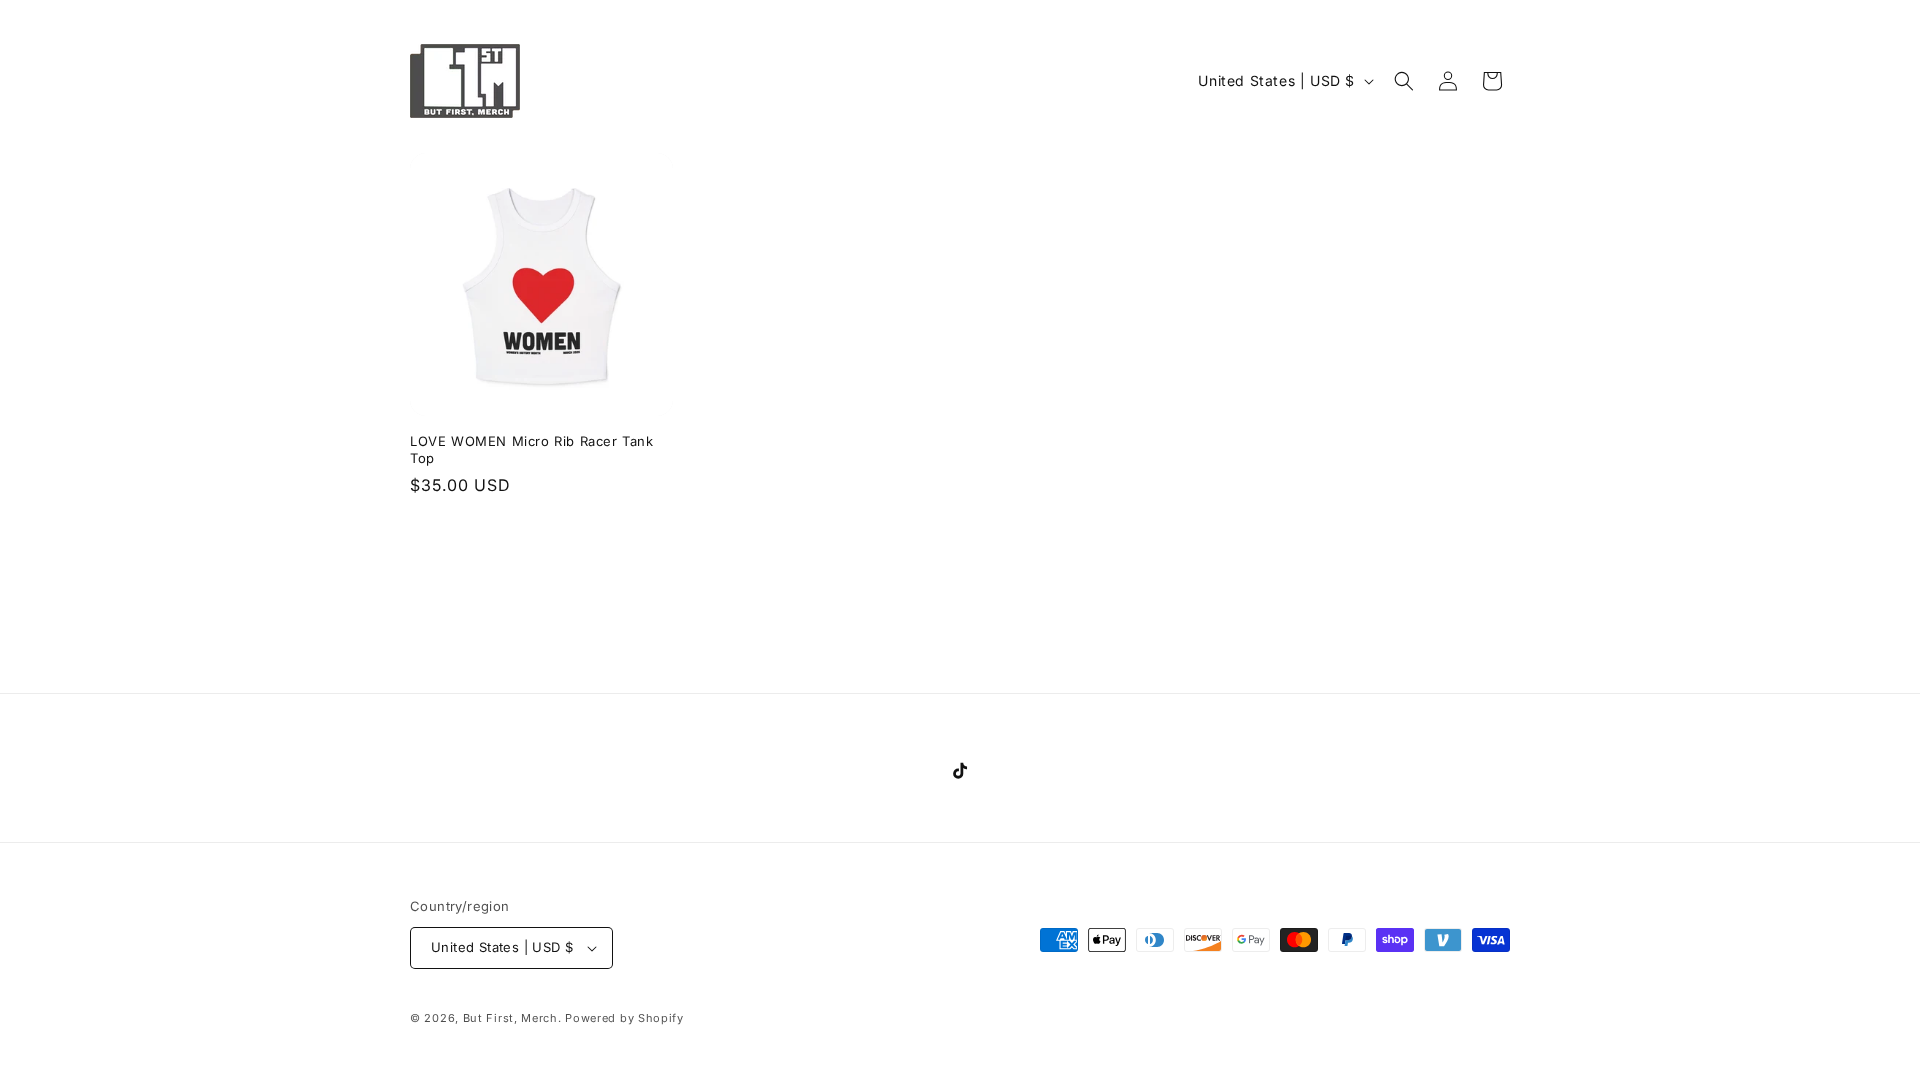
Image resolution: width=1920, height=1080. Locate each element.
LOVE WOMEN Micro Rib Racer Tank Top (532, 449)
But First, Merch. (512, 1018)
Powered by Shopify (624, 1018)
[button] (1404, 81)
